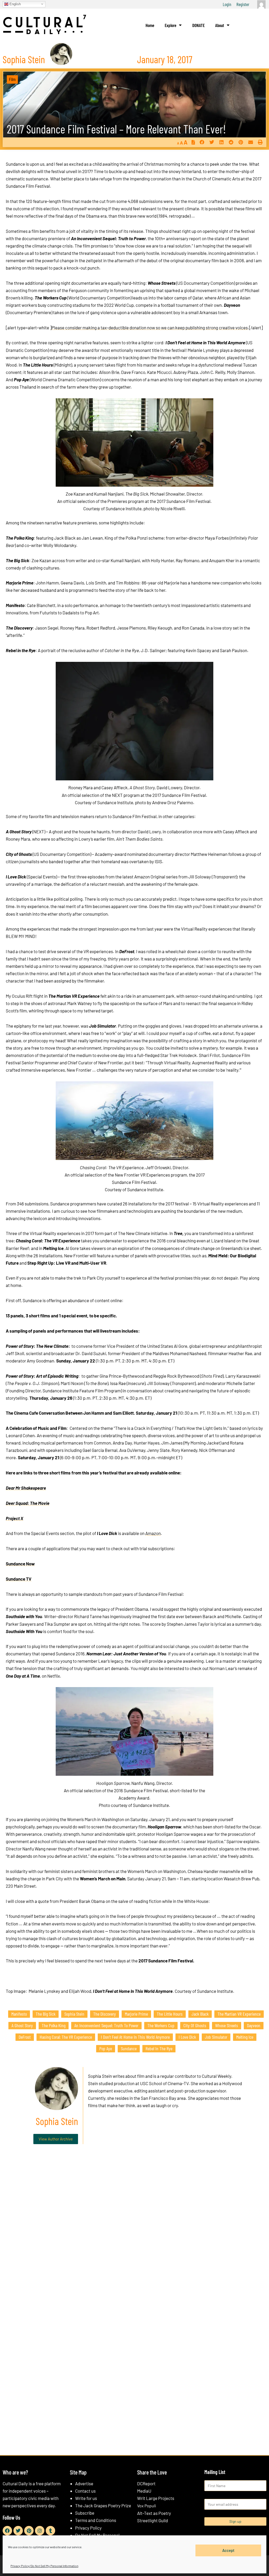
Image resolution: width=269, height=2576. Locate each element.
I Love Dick (187, 2037)
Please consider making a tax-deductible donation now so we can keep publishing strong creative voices (150, 328)
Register (243, 4)
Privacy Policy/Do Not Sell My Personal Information (44, 2566)
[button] (202, 142)
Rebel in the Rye (159, 2048)
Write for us (86, 2498)
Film (12, 79)
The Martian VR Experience (239, 2014)
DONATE (198, 25)
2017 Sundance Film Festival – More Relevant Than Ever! (116, 129)
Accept (228, 2550)
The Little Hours (170, 2014)
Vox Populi (147, 2506)
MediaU (144, 2491)
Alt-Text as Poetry (154, 2513)
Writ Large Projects (156, 2498)
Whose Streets (227, 2025)
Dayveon (254, 2025)
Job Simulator (216, 2037)
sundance (129, 2048)
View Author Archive (56, 2139)
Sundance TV (19, 1579)
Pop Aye (106, 2048)
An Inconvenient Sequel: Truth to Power (106, 2025)
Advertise (84, 2483)
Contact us (85, 2491)
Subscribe (85, 2513)
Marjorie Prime (136, 2014)
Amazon (153, 1533)
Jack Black (200, 2014)
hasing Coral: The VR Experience (66, 2037)
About (220, 25)
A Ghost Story (22, 2025)
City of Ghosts (195, 2025)
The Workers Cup (161, 2025)
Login (227, 4)
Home (150, 25)
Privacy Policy (88, 2528)
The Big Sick (46, 2014)
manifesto (19, 2014)
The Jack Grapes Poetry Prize (103, 2505)
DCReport (146, 2483)
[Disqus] (134, 2228)
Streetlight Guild (152, 2520)
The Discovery (105, 2014)
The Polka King (54, 2025)
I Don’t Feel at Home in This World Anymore (135, 2037)
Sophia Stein (74, 2014)
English (15, 4)
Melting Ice (245, 2037)
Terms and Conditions (96, 2520)
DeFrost (25, 2037)
